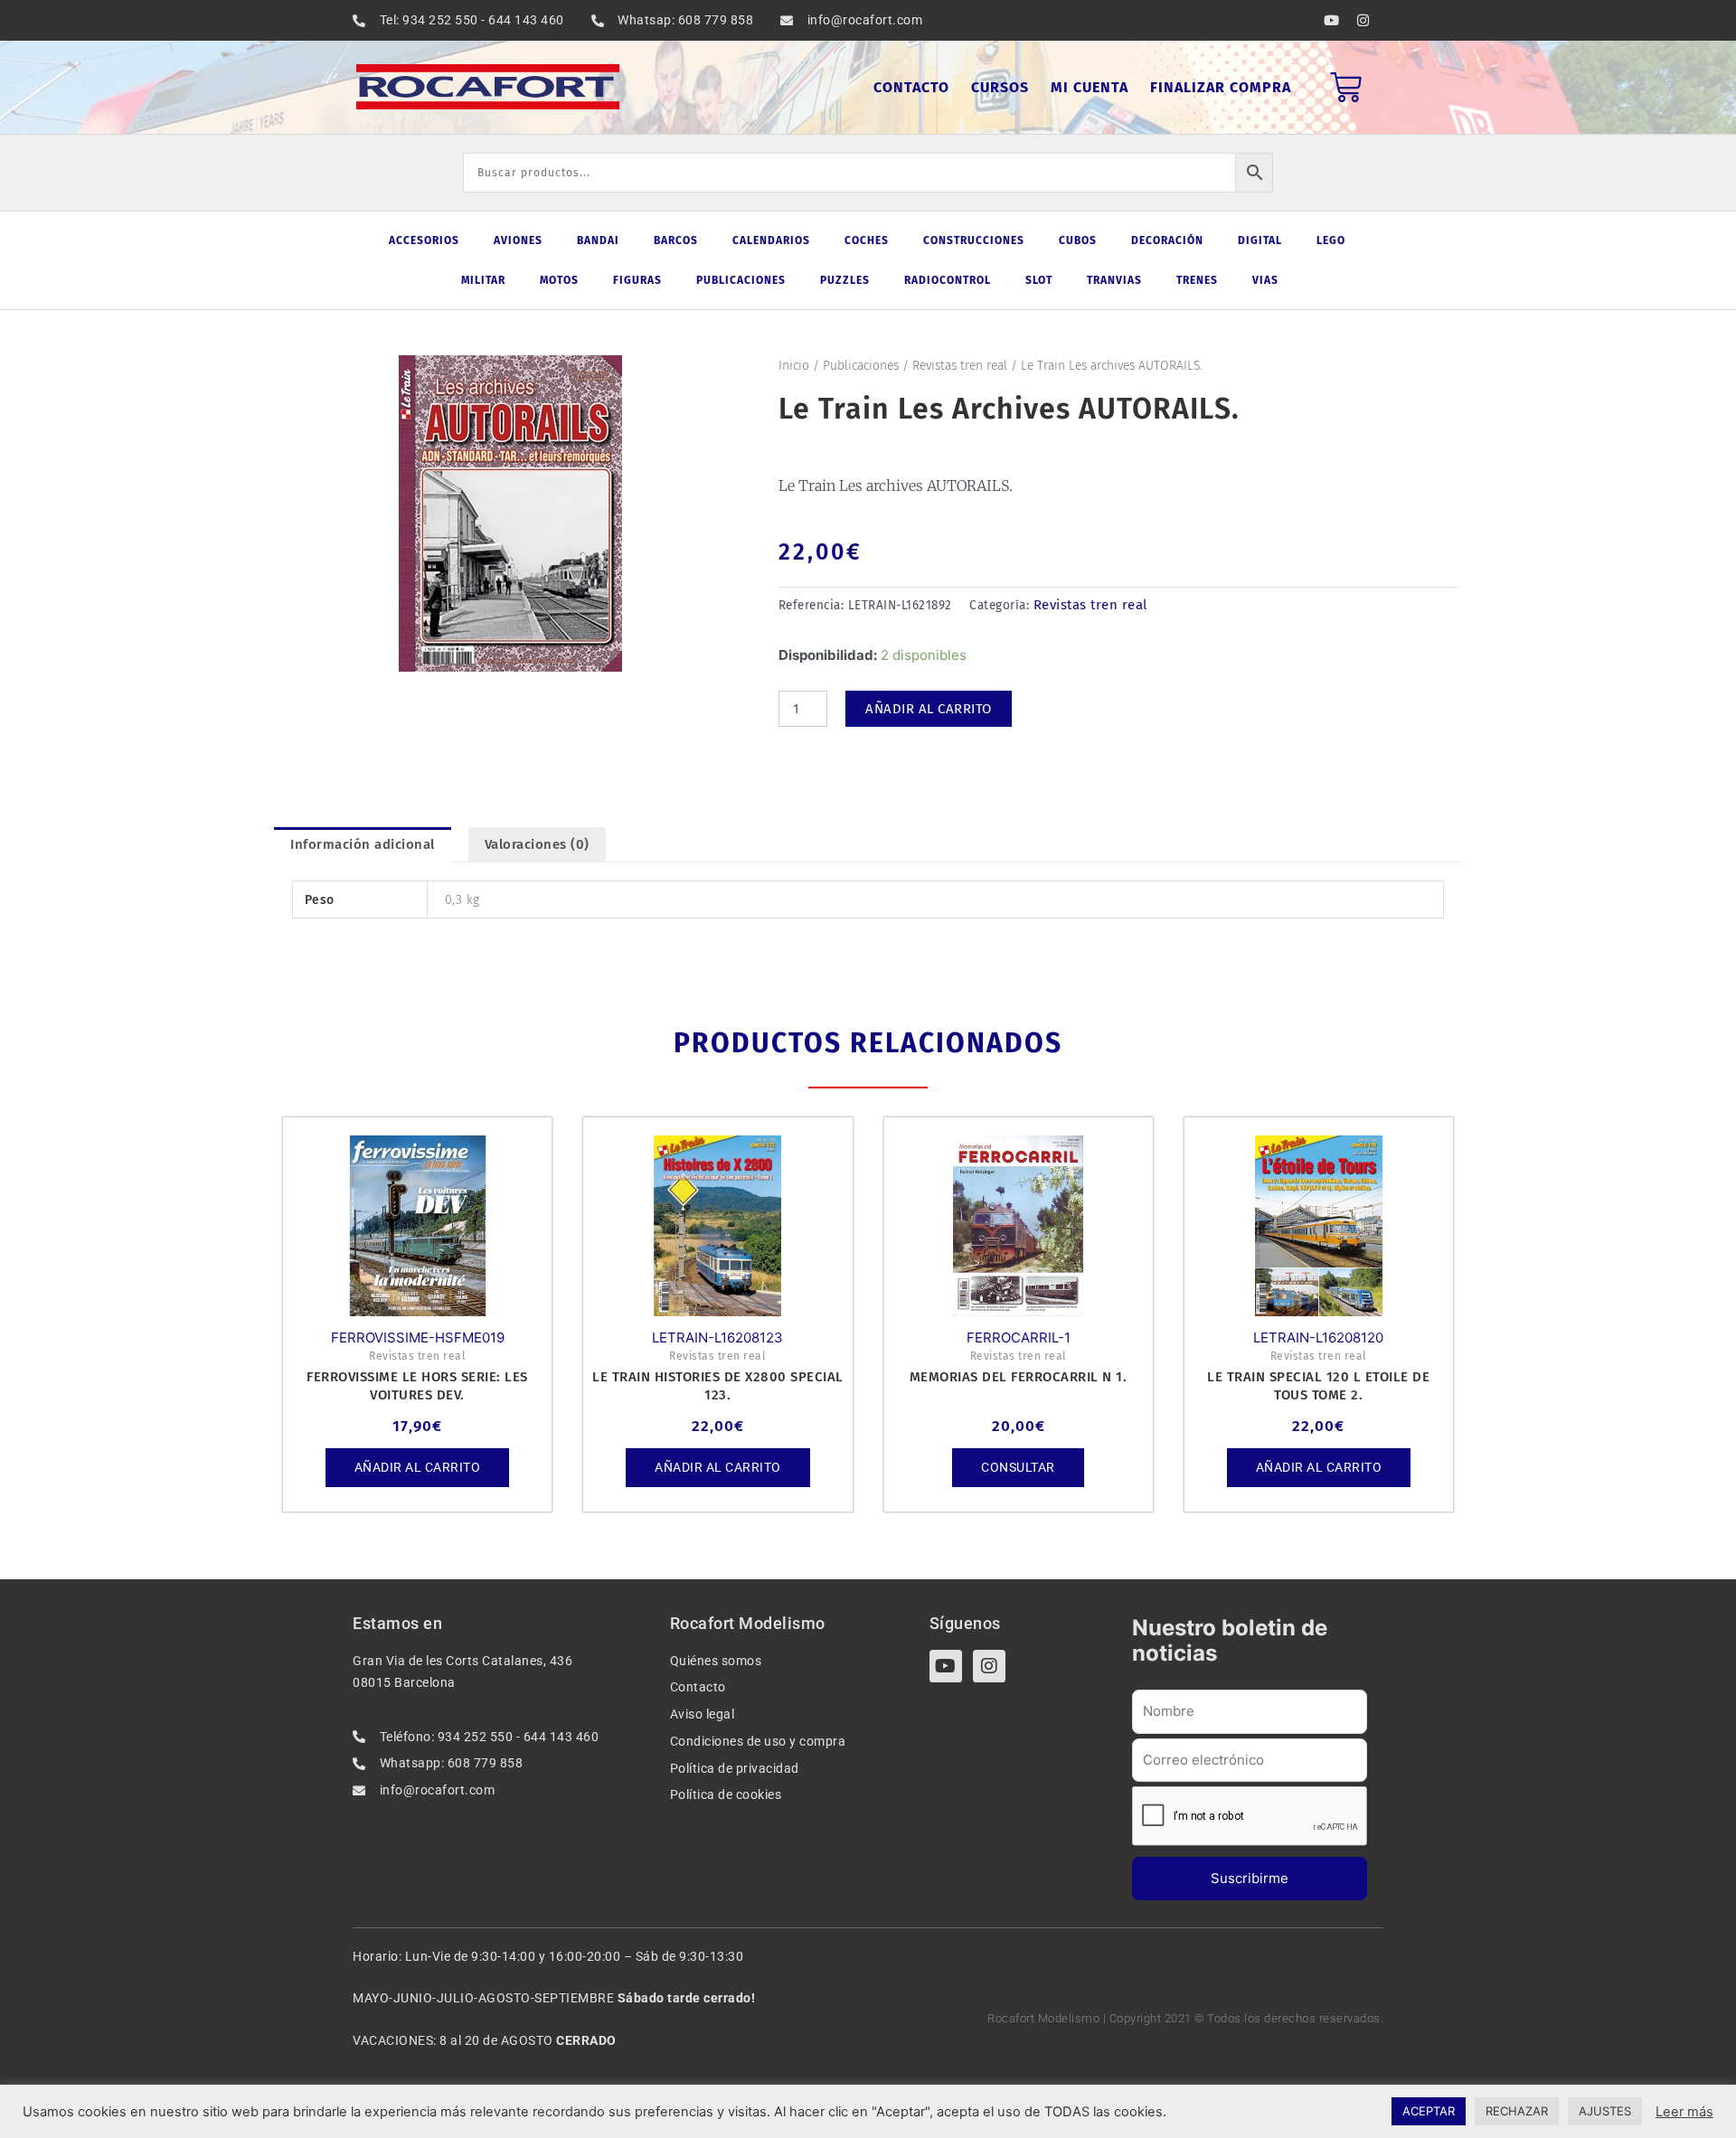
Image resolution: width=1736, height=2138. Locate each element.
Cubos (1078, 240)
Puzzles (845, 280)
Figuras (637, 280)
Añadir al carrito (929, 709)
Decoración (1167, 240)
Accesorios (424, 240)
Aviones (518, 240)
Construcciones (974, 240)
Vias (1265, 280)
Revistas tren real (960, 366)
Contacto (911, 87)
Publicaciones (741, 280)
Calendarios (771, 240)
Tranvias (1114, 280)
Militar (483, 280)
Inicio (794, 366)
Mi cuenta (1090, 87)
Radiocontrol (948, 280)
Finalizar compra (1221, 87)
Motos (559, 280)
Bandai (598, 240)
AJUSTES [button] (1605, 2111)
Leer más (1684, 2112)
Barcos (676, 240)
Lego (1331, 240)
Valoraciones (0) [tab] (537, 844)
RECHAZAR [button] (1517, 2111)
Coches (867, 240)
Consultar (1018, 1467)
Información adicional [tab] (363, 844)
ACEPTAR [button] (1429, 2111)
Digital (1260, 240)
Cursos (1000, 87)
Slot (1039, 280)
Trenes (1197, 280)
